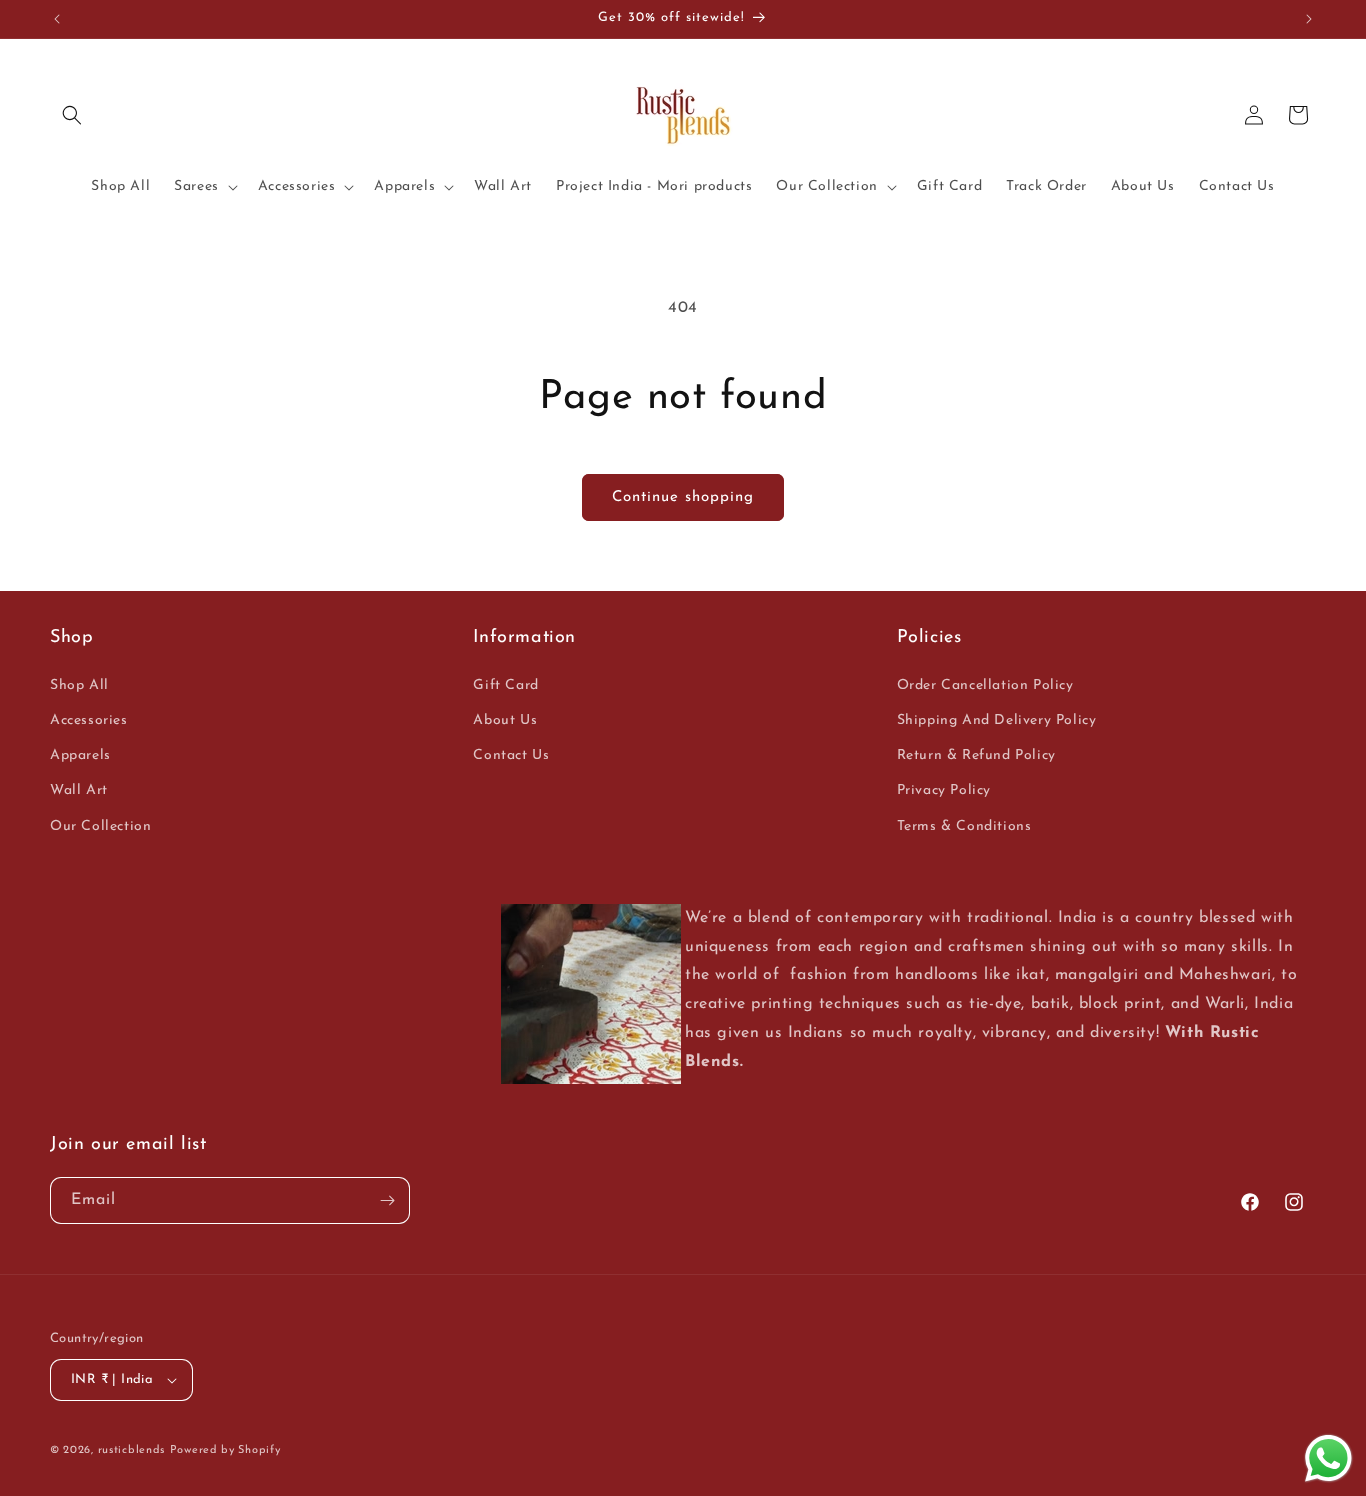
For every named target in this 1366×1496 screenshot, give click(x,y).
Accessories (89, 720)
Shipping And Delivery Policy (997, 720)
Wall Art (79, 790)
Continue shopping (683, 497)
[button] (72, 115)
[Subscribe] (387, 1200)
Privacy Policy (944, 790)
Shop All (79, 685)
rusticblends (131, 1450)
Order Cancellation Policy (985, 685)
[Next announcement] (1309, 19)
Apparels (80, 755)
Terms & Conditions (964, 826)
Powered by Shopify (225, 1450)
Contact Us (511, 755)
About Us (505, 720)
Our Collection (100, 826)
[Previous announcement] (57, 19)
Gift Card (505, 685)
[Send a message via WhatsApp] (1328, 1458)
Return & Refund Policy (976, 755)
